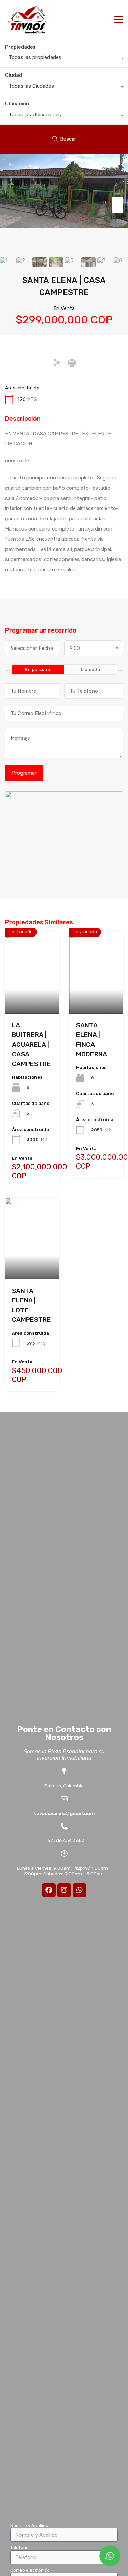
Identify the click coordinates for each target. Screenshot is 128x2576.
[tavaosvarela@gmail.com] (64, 1799)
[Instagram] (64, 1890)
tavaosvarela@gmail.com (64, 1813)
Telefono (19, 2548)
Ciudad (14, 75)
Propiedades (20, 47)
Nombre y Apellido (29, 2526)
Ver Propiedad (32, 997)
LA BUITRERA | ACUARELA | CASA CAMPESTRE (31, 1045)
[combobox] (64, 59)
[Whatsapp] (80, 1890)
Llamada (90, 669)
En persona (38, 669)
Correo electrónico (30, 2570)
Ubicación (17, 104)
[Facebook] (49, 1890)
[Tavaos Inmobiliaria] (27, 31)
